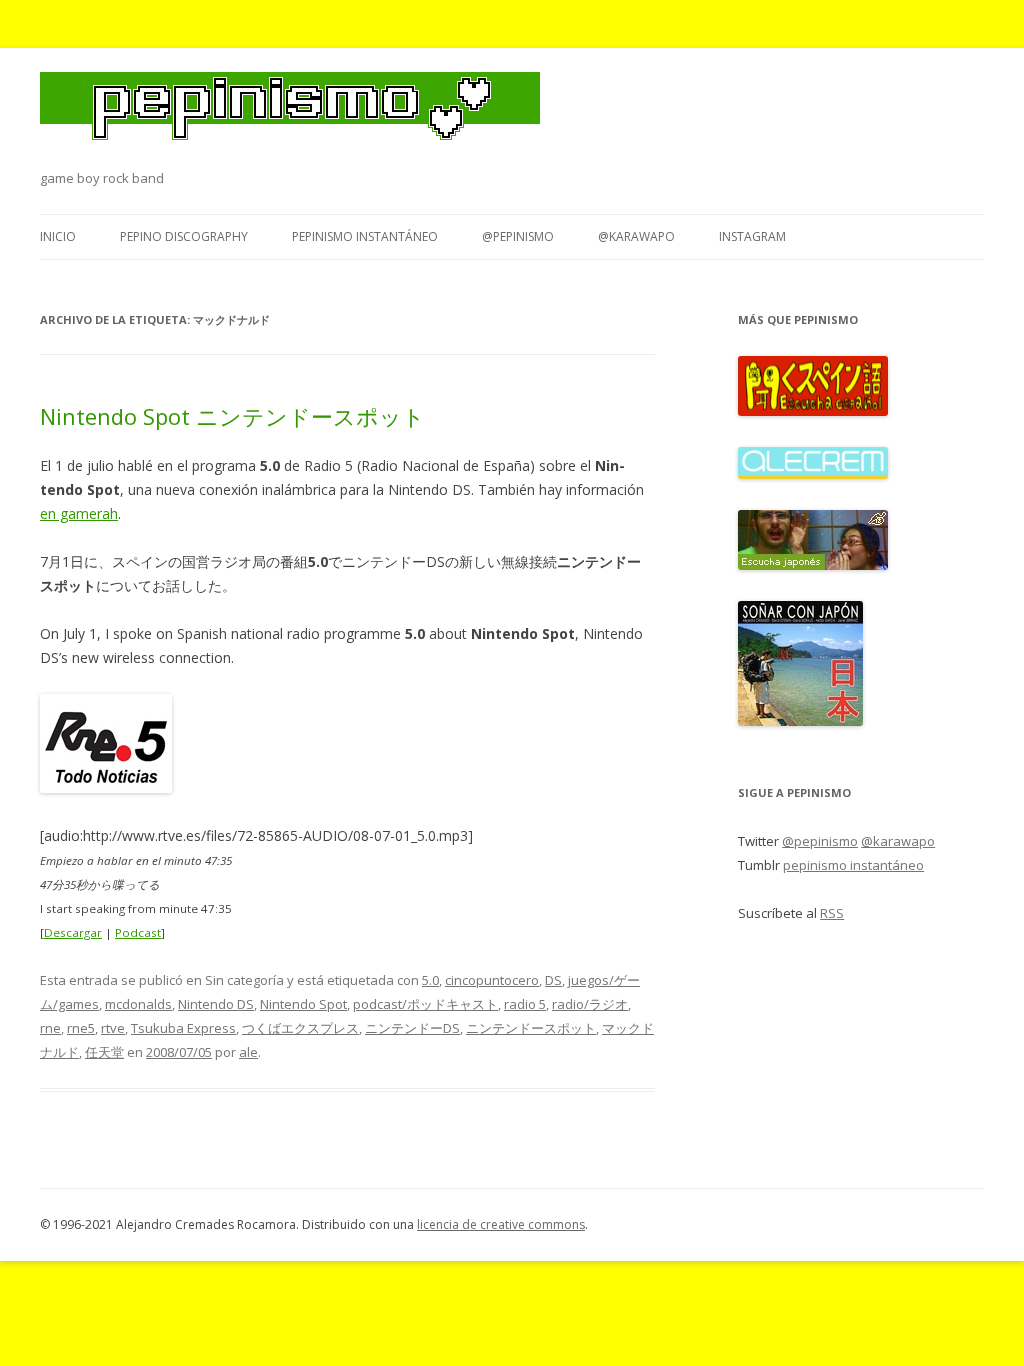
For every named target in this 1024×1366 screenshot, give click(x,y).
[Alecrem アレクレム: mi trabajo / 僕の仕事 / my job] (813, 474)
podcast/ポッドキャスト (425, 1004)
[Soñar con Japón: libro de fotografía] (800, 721)
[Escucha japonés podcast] (813, 565)
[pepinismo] (290, 119)
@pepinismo (518, 236)
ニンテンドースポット (531, 1028)
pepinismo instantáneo (365, 236)
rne (50, 1028)
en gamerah (79, 513)
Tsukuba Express (183, 1028)
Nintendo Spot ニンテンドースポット (232, 416)
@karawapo (636, 236)
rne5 (81, 1028)
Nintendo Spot (303, 1004)
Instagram (752, 236)
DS (553, 980)
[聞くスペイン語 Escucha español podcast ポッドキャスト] (813, 411)
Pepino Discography (184, 236)
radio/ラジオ (590, 1004)
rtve (113, 1028)
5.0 (430, 980)
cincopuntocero (492, 980)
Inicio (58, 236)
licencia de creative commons (501, 1224)
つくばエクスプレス (300, 1028)
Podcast (138, 932)
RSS (832, 913)
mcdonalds (138, 1004)
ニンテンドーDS (412, 1028)
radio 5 (525, 1004)
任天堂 (104, 1052)
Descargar (73, 932)
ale (248, 1052)
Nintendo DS (216, 1004)
